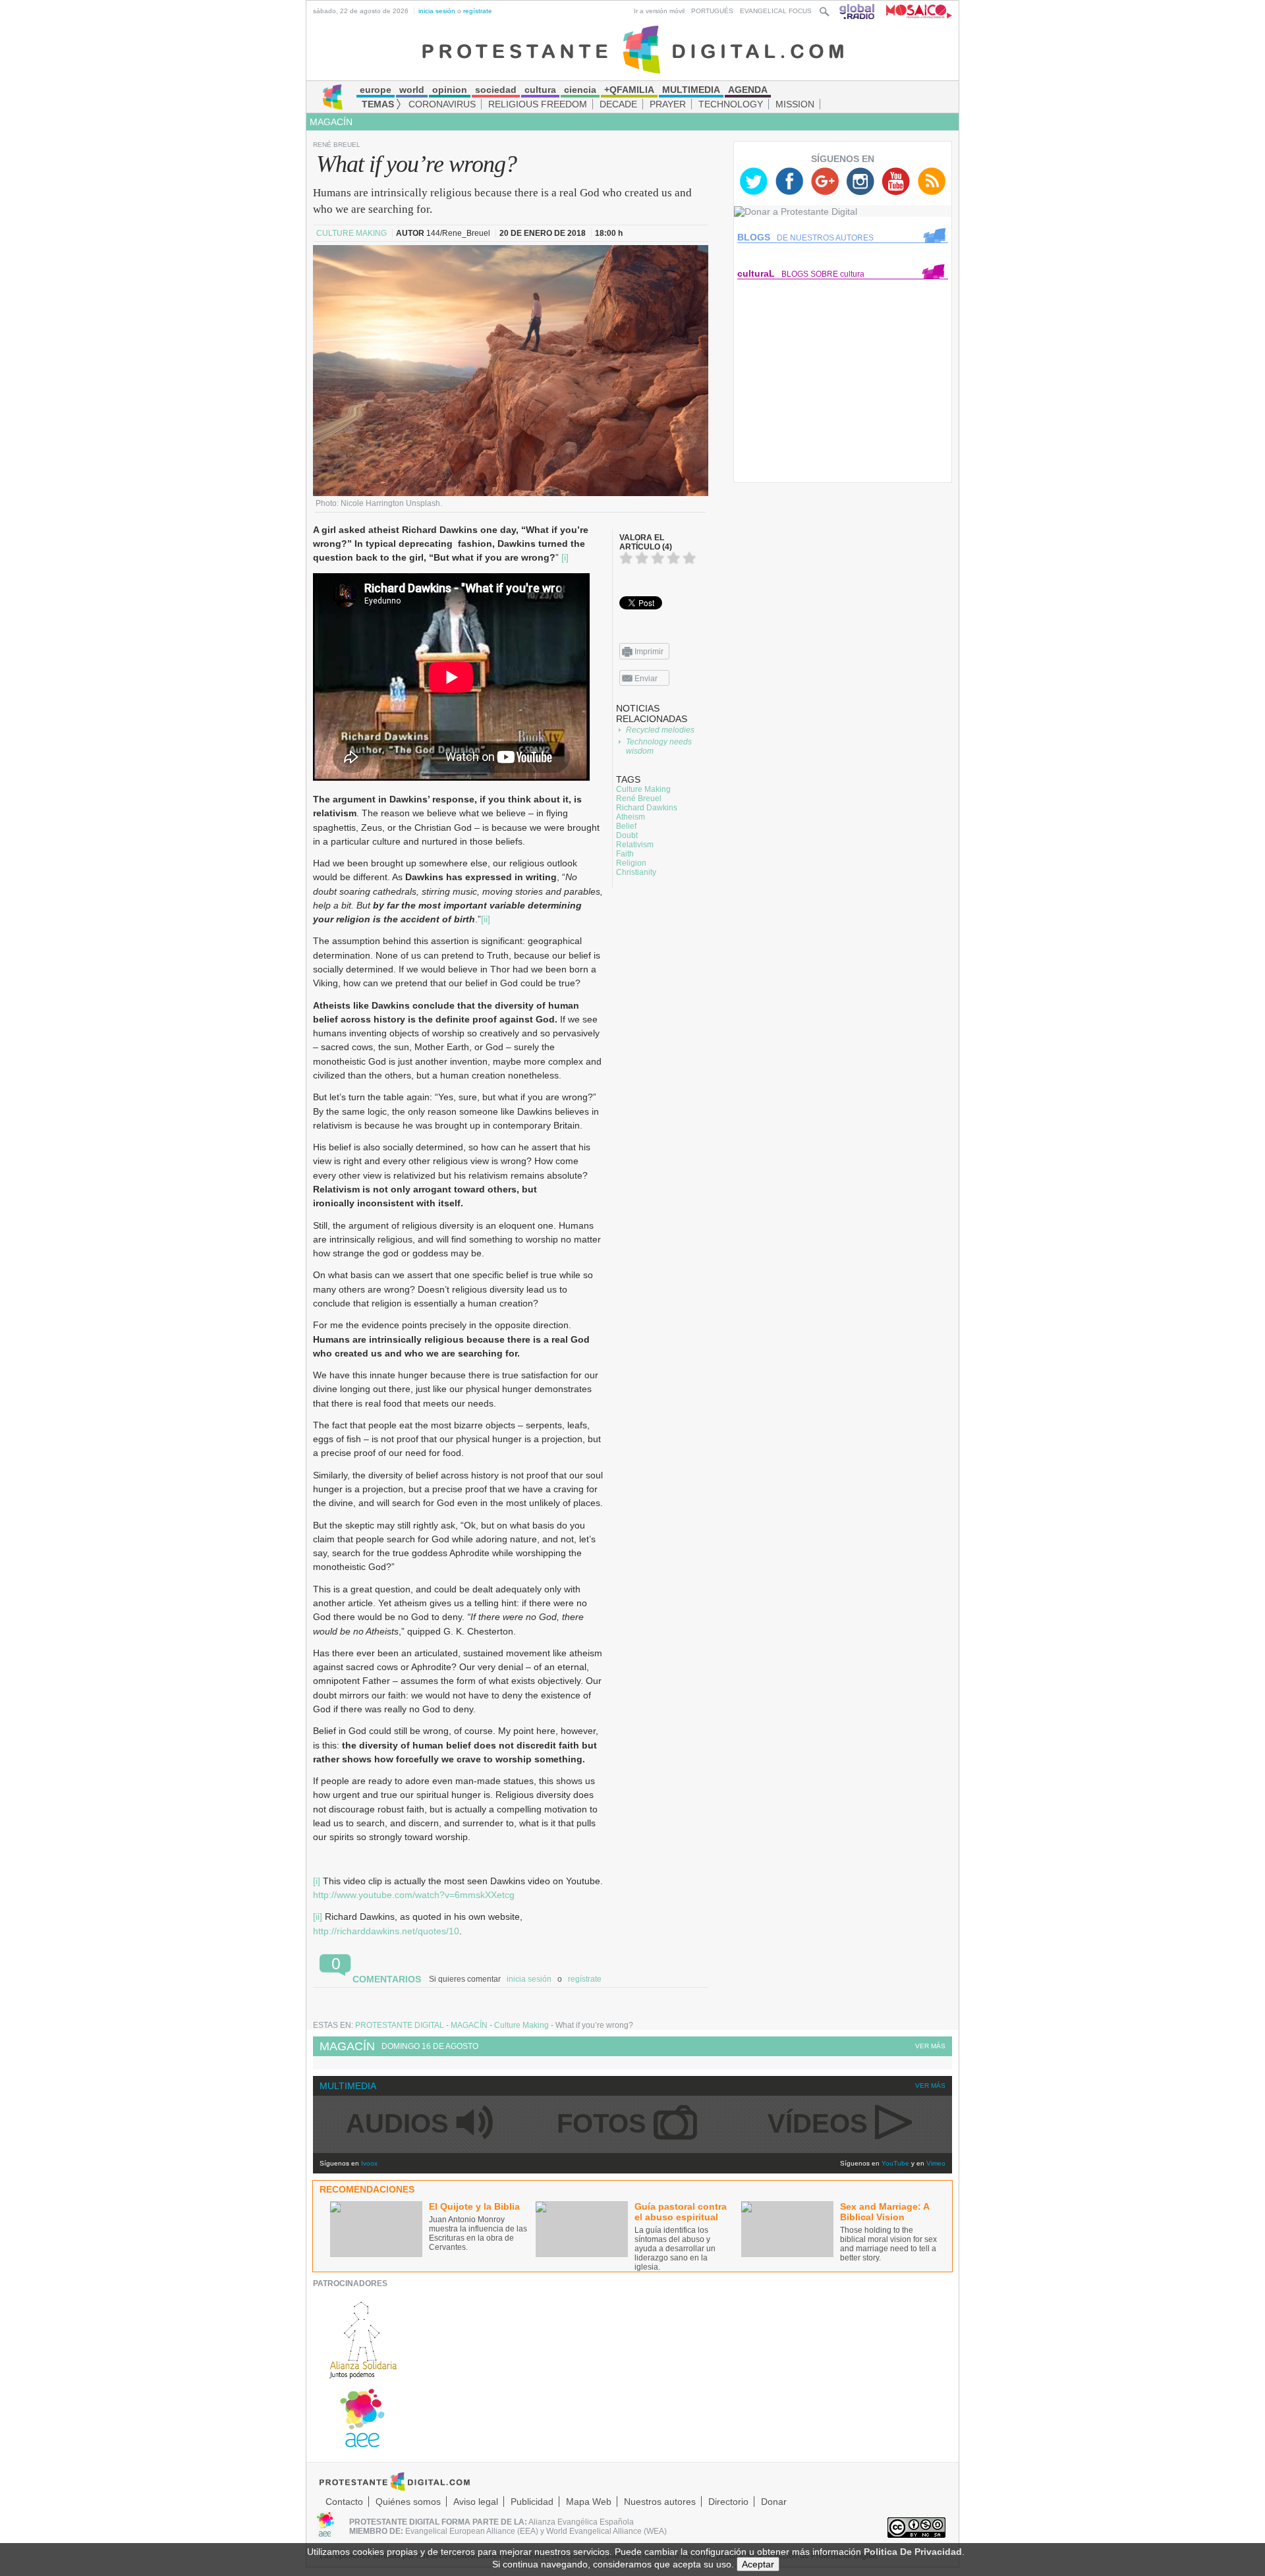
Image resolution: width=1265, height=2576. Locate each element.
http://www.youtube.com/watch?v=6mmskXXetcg (414, 1895)
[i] (565, 557)
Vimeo (936, 2163)
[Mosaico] (914, 11)
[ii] (486, 919)
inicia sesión (437, 11)
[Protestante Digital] (633, 49)
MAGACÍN (331, 122)
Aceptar (758, 2564)
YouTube (895, 2163)
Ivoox (369, 2163)
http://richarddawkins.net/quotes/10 (386, 1931)
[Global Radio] (858, 11)
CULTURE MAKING (352, 233)
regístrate (478, 11)
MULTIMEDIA (348, 2086)
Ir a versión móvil (659, 11)
